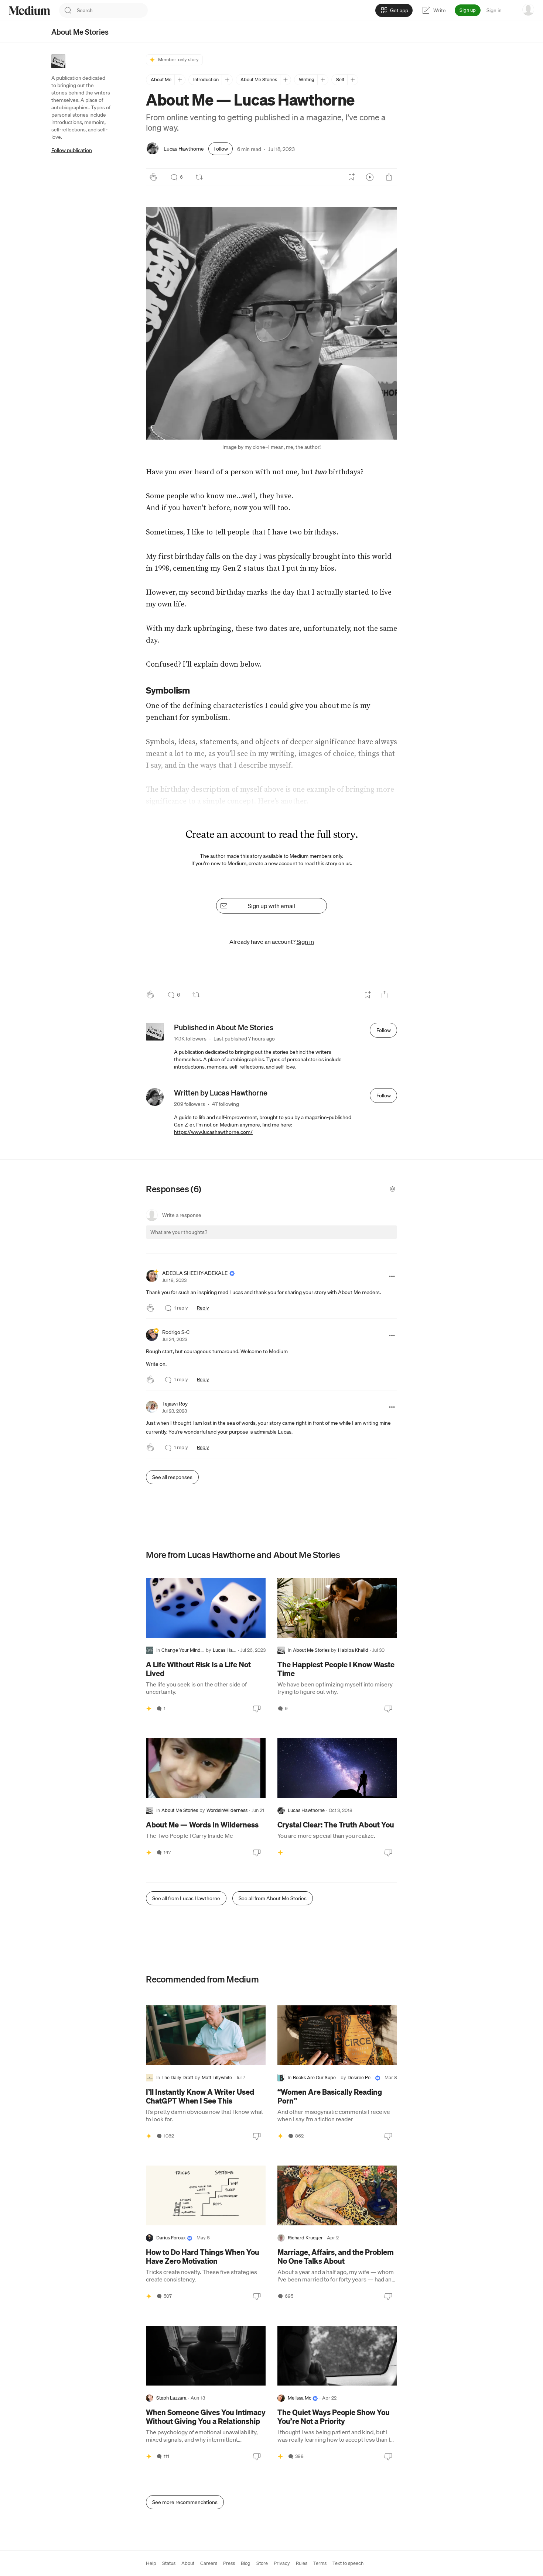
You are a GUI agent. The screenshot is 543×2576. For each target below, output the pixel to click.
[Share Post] (389, 177)
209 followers (189, 1104)
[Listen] (370, 177)
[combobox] (112, 10)
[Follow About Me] (180, 80)
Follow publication (72, 150)
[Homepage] (30, 11)
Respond (378, 1239)
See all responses (172, 1477)
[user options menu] (528, 10)
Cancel (352, 1239)
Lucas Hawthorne (184, 149)
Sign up (468, 10)
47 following (226, 1104)
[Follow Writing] (323, 80)
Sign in (494, 10)
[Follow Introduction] (227, 80)
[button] (271, 323)
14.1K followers (190, 1039)
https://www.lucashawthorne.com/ (213, 1132)
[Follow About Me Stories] (285, 80)
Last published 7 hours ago (244, 1039)
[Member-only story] (149, 1709)
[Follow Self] (353, 80)
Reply (203, 1308)
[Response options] (392, 1276)
